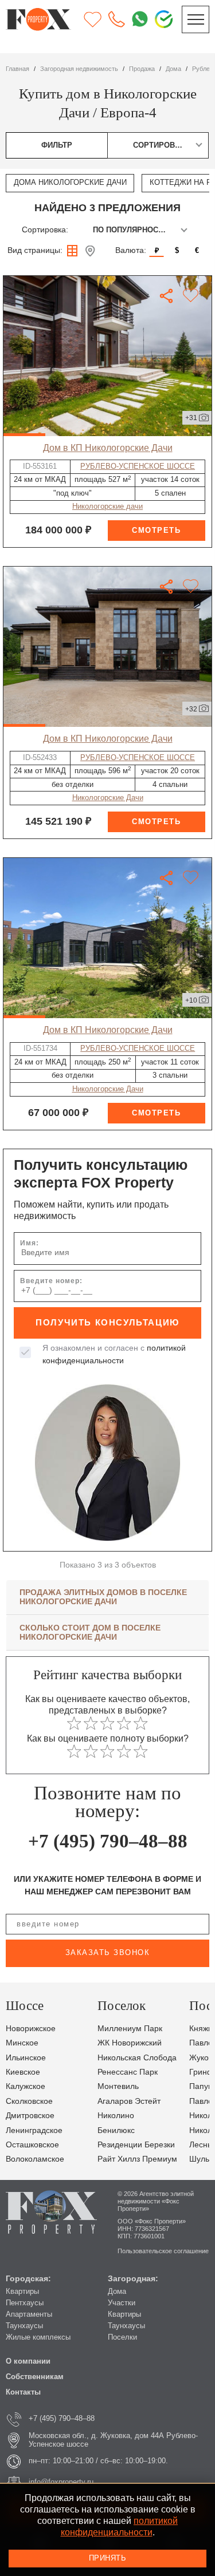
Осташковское (32, 2145)
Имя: (30, 1243)
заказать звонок (108, 1953)
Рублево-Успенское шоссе (138, 466)
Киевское (23, 2072)
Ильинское (26, 2058)
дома (173, 69)
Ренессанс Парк (128, 2072)
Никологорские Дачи (108, 798)
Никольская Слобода (137, 2058)
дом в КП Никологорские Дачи (108, 448)
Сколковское (29, 2101)
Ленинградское (34, 2130)
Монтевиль (118, 2086)
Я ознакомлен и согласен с (114, 1354)
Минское (22, 2043)
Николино (116, 2116)
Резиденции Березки (136, 2145)
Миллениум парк (130, 2029)
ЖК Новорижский (130, 2043)
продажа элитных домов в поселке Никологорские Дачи (103, 1597)
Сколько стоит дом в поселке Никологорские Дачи (90, 1633)
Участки (122, 2303)
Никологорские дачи (107, 507)
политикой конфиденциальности (120, 2526)
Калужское (26, 2086)
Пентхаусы (25, 2303)
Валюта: (131, 250)
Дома (117, 2292)
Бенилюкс (116, 2130)
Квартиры (22, 2292)
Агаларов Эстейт (129, 2101)
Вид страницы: (35, 250)
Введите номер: (51, 1281)
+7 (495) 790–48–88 (108, 1841)
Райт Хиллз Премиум (137, 2159)
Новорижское (31, 2029)
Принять (108, 2558)
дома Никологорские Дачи (70, 183)
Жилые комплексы (38, 2337)
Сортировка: (45, 230)
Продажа (142, 69)
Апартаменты (29, 2314)
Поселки (122, 2337)
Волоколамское (35, 2159)
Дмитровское (30, 2116)
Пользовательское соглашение (163, 2251)
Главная (17, 69)
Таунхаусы (24, 2326)
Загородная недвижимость (79, 69)
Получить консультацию (107, 1323)
